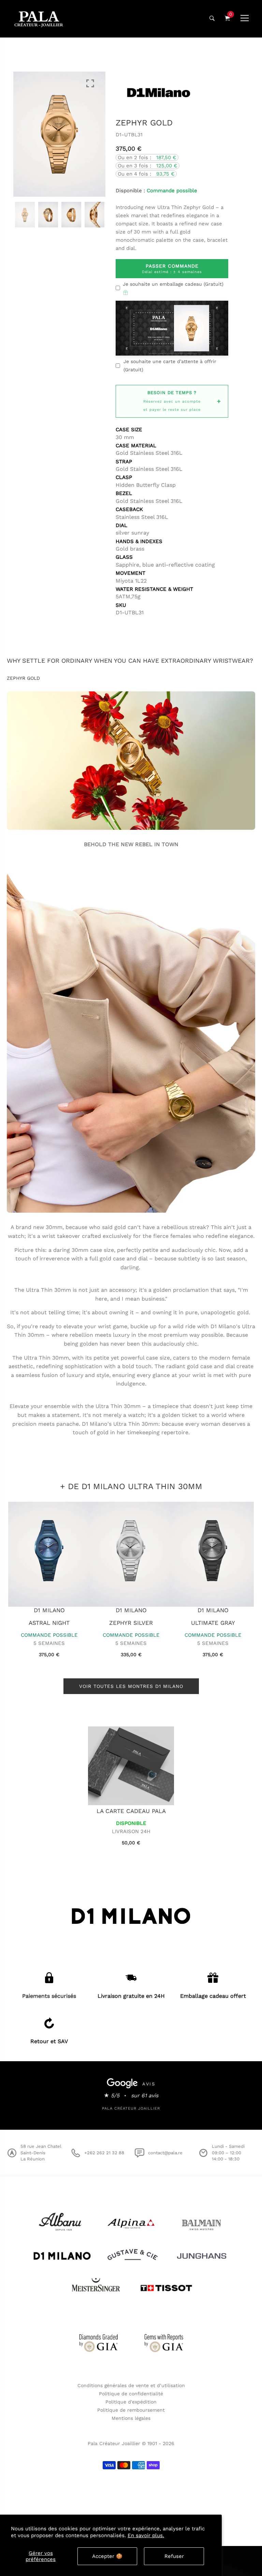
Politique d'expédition (131, 2402)
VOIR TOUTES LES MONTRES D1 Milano (131, 1686)
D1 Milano (49, 1610)
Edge (49, 1623)
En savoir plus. (146, 2535)
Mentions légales (131, 2418)
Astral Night (213, 1623)
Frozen (131, 1623)
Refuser (174, 2556)
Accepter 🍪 (107, 2556)
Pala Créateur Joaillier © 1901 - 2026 (131, 2443)
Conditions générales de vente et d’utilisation (131, 2385)
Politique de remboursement (131, 2410)
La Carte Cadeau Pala (131, 1811)
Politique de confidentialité (131, 2394)
